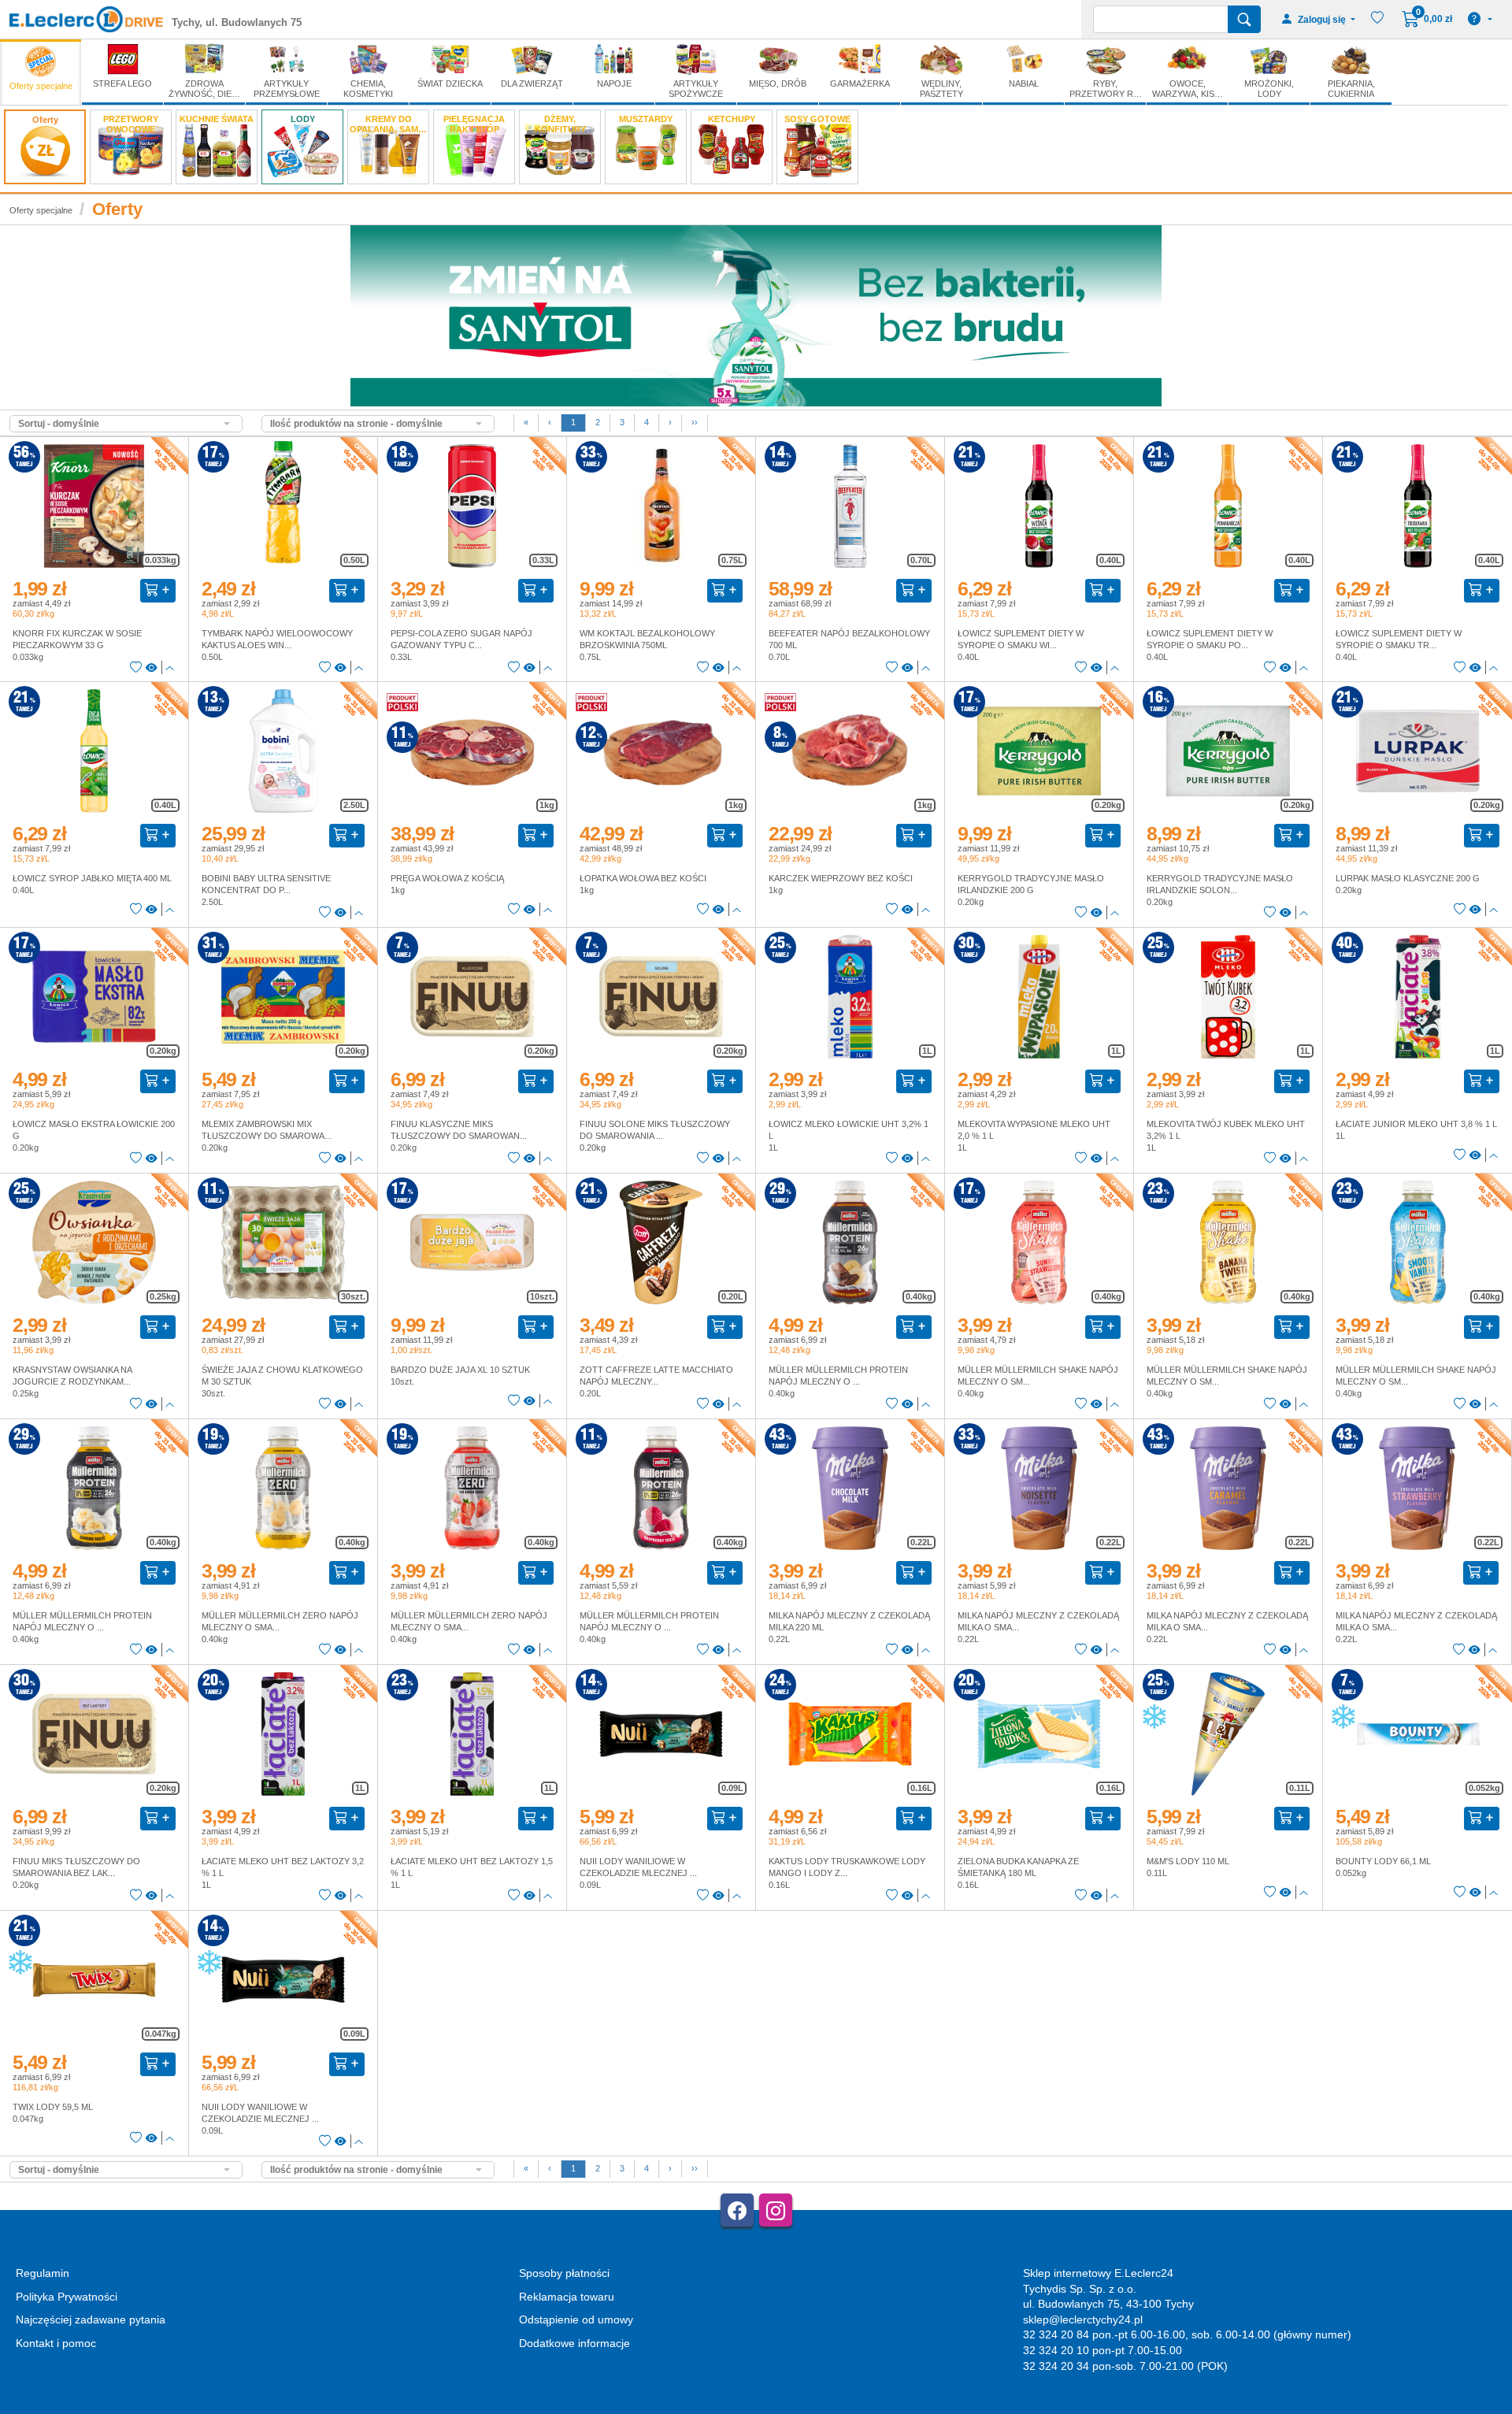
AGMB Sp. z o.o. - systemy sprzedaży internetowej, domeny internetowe (360, 2407)
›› (695, 422)
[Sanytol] (756, 315)
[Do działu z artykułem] (152, 668)
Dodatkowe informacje (574, 2343)
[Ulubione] (136, 668)
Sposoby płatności (564, 2273)
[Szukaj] (1244, 19)
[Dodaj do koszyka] (158, 591)
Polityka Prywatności (67, 2297)
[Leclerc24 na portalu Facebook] (737, 2210)
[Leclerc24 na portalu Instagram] (776, 2210)
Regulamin (43, 2273)
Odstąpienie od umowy (576, 2319)
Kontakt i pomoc (56, 2343)
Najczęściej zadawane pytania (91, 2319)
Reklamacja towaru (567, 2297)
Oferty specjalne (41, 210)
